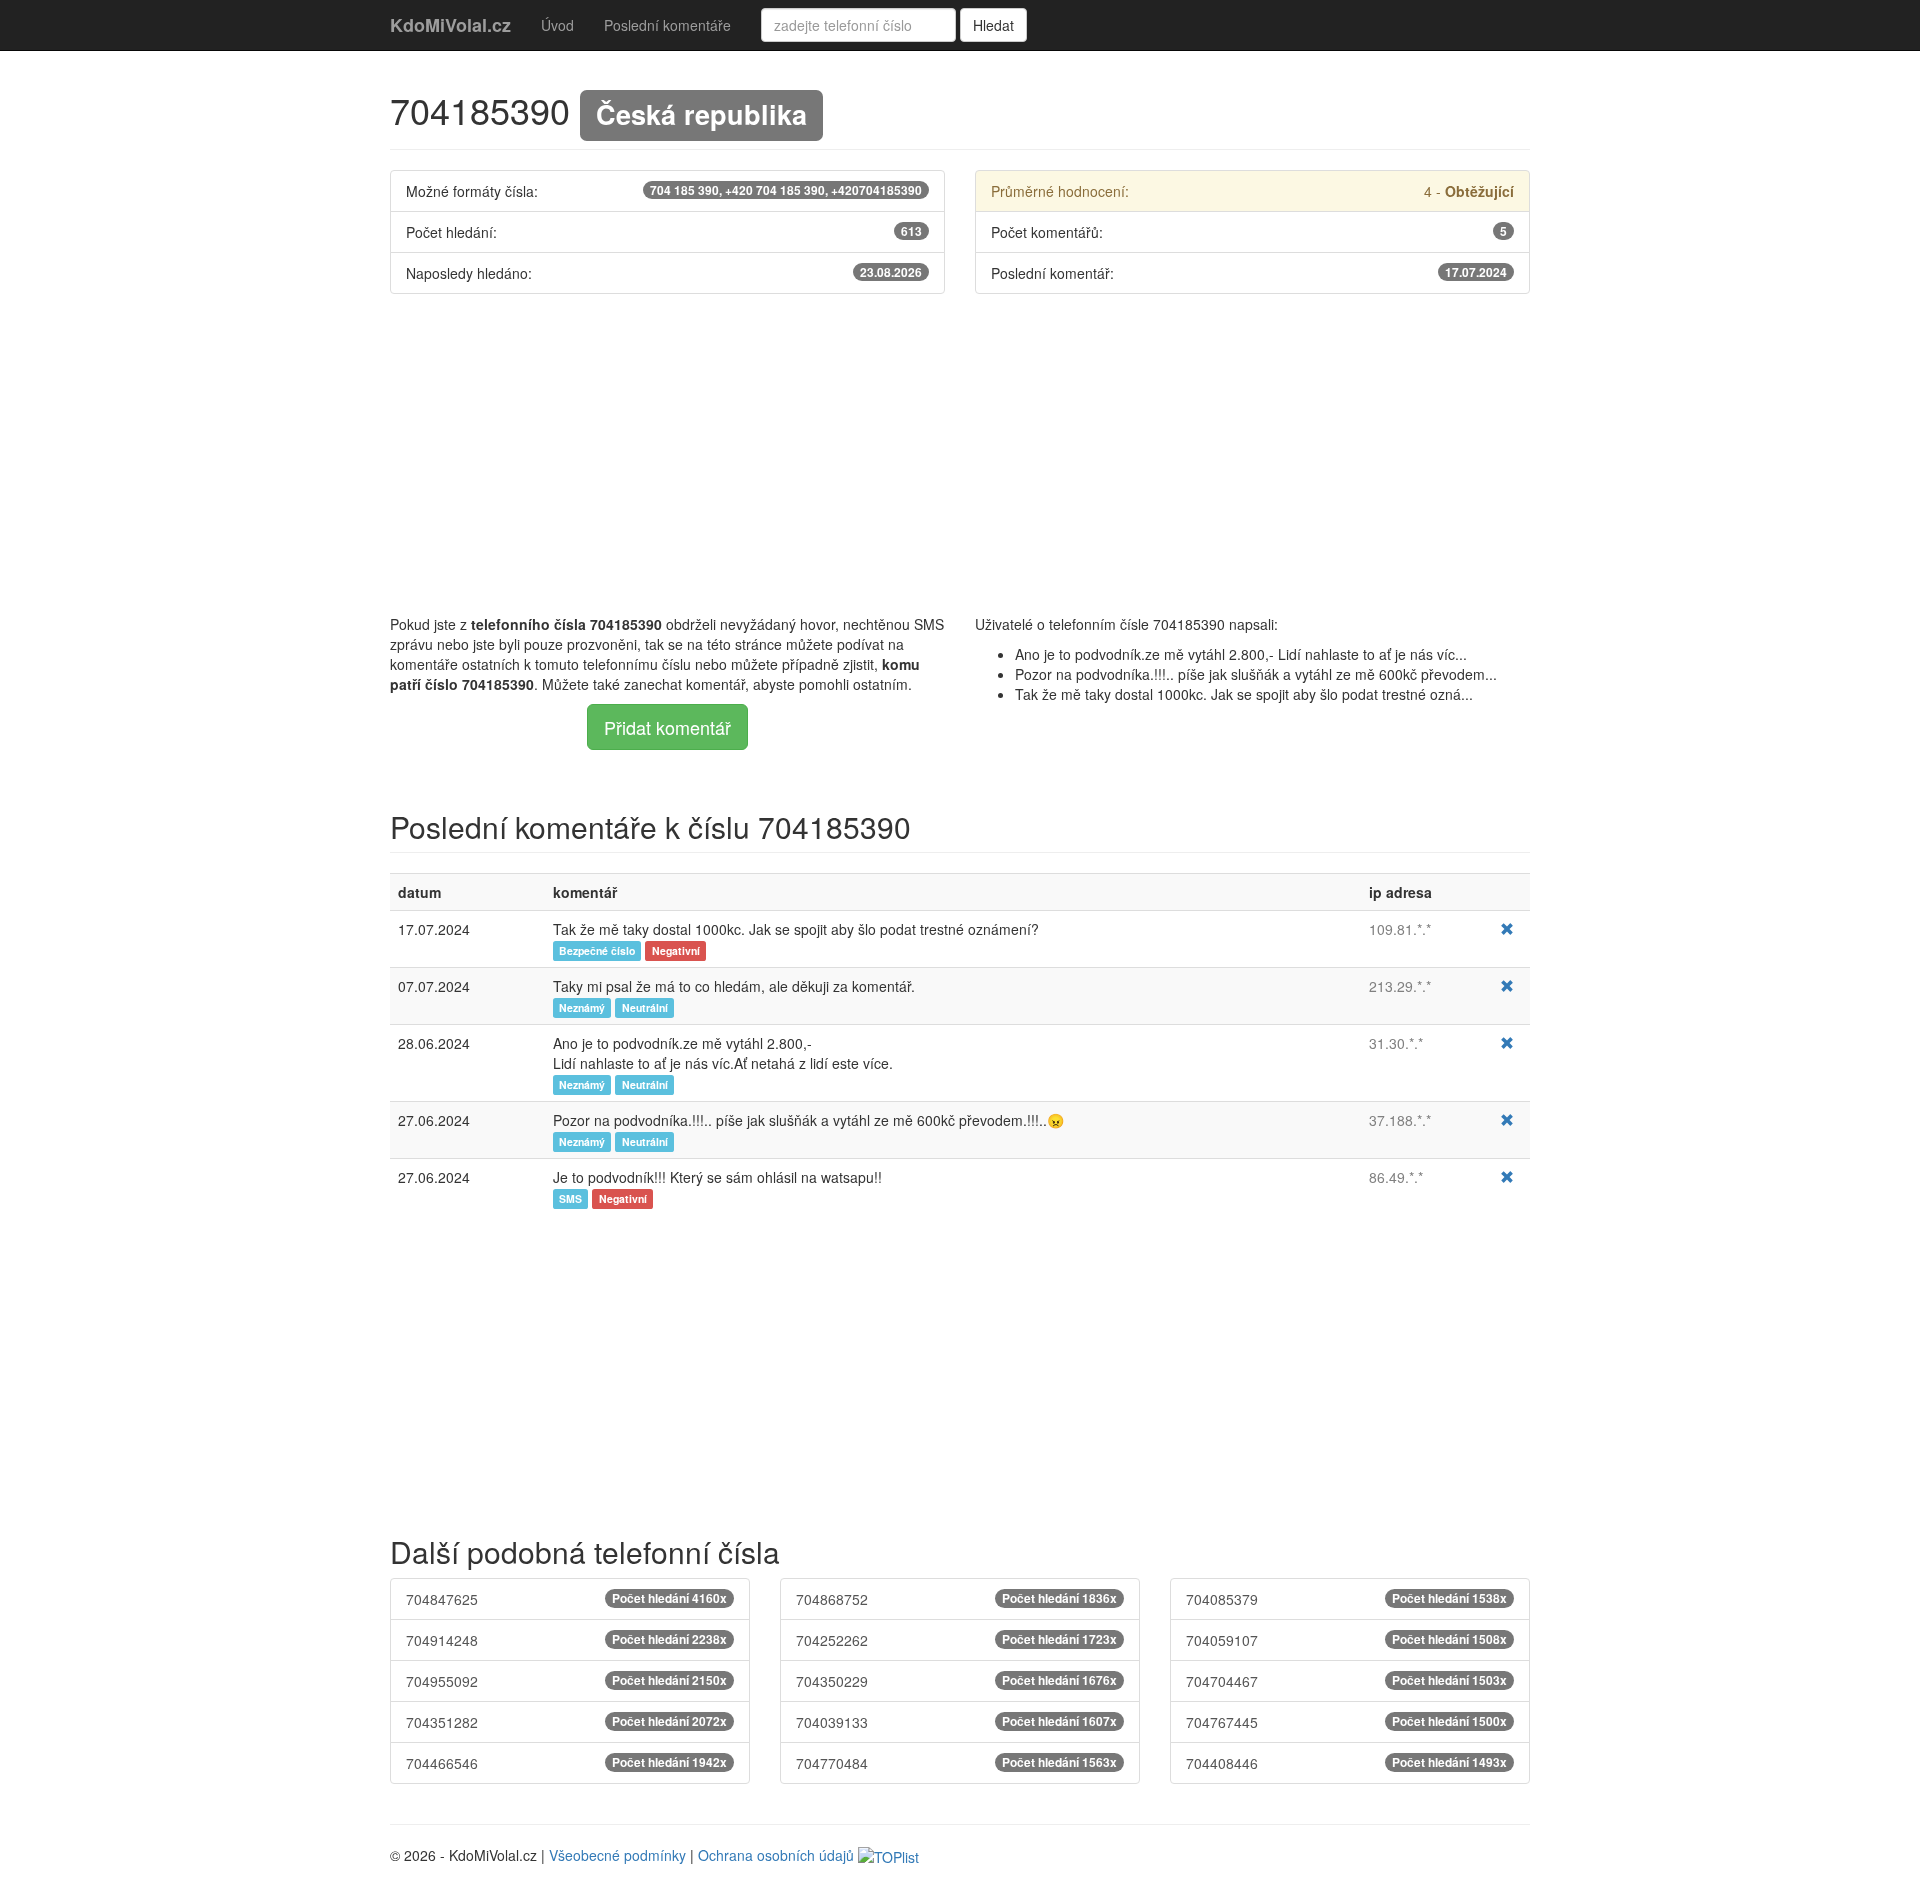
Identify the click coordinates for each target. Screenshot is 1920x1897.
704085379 (1346, 1599)
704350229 (956, 1681)
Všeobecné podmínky (617, 1855)
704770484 (956, 1763)
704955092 (566, 1681)
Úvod (557, 25)
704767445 (1346, 1722)
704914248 (566, 1640)
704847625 (566, 1599)
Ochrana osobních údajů (776, 1855)
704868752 (956, 1599)
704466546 (566, 1763)
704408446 (1346, 1763)
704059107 (1346, 1640)
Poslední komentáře (667, 25)
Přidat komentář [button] (667, 727)
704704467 (1346, 1681)
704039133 (956, 1722)
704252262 (956, 1640)
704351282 (566, 1722)
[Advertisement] (960, 454)
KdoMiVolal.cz (450, 25)
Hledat (993, 25)
